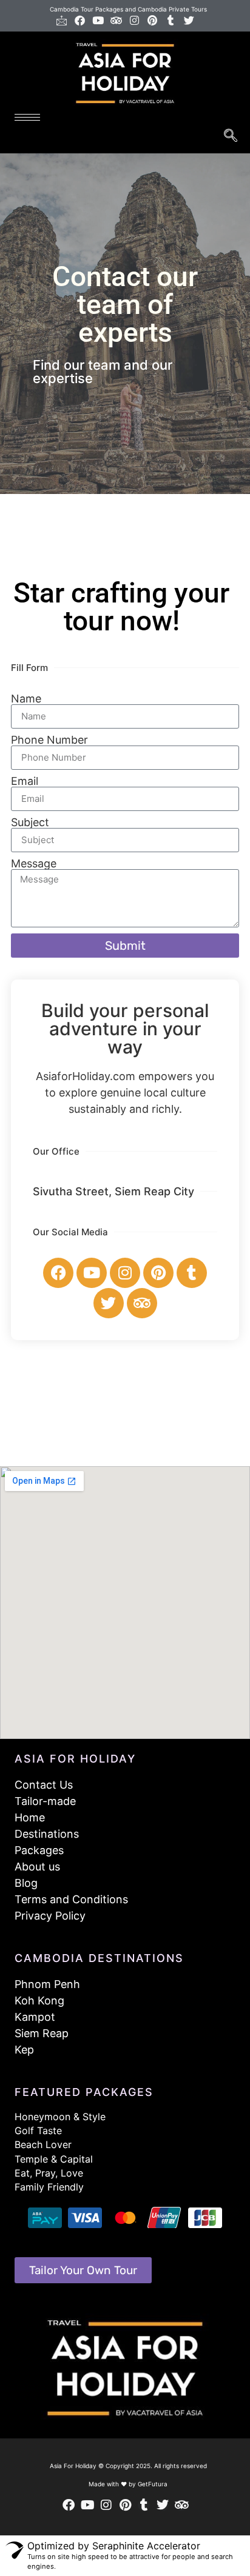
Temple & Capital (54, 2159)
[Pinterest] (153, 20)
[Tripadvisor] (116, 20)
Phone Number (49, 740)
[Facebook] (80, 20)
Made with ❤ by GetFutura (128, 2484)
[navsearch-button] (230, 137)
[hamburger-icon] (27, 117)
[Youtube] (98, 20)
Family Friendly (49, 2187)
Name (26, 699)
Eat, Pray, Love (49, 2173)
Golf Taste (38, 2131)
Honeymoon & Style (60, 2117)
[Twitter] (189, 20)
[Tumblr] (171, 20)
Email (25, 781)
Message (34, 864)
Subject (30, 823)
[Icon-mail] (62, 20)
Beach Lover (43, 2144)
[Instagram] (134, 20)
